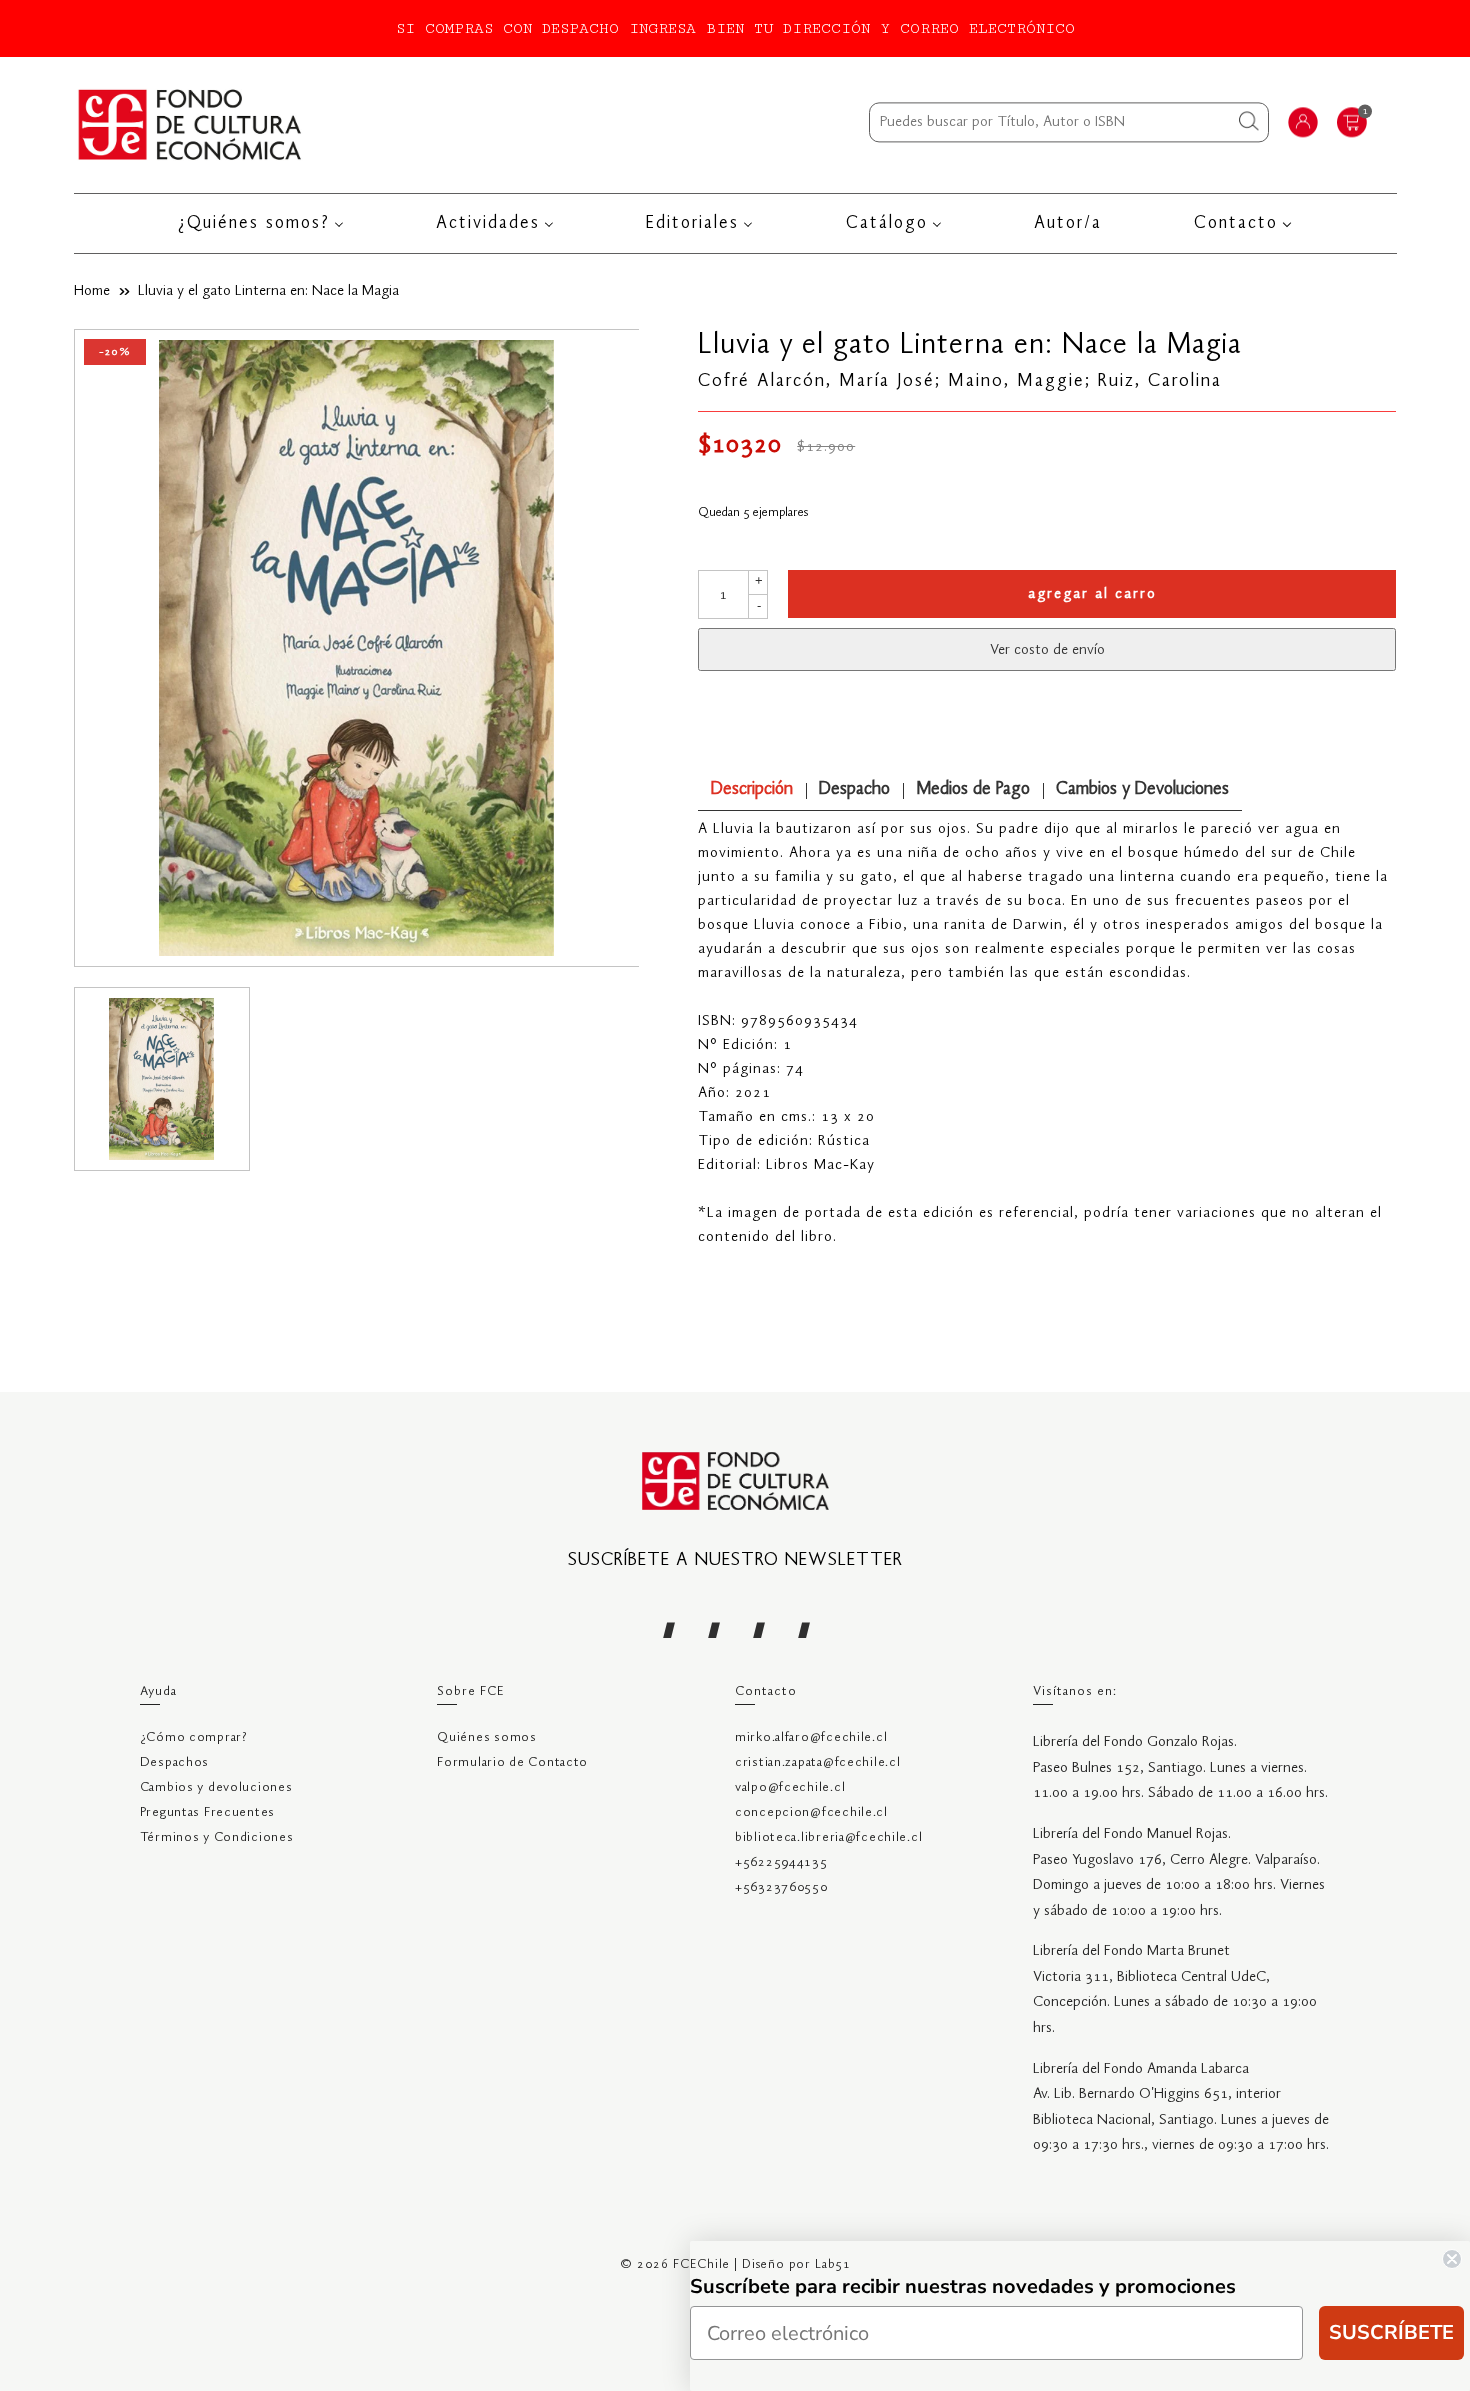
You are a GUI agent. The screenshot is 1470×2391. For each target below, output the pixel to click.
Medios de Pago (973, 789)
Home (92, 291)
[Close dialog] (1452, 2259)
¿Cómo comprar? (194, 1737)
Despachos (174, 1762)
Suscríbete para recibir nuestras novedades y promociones (963, 2286)
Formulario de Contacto (512, 1762)
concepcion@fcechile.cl (811, 1812)
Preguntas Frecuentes (207, 1812)
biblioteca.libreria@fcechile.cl (828, 1837)
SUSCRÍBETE (1391, 2332)
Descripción (752, 789)
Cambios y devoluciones (216, 1787)
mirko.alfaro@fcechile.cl (811, 1737)
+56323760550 (781, 1887)
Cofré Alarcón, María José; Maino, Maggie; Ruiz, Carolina (960, 381)
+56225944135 (781, 1862)
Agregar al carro (1092, 594)
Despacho (854, 789)
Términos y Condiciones (217, 1837)
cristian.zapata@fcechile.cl (817, 1762)
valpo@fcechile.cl (790, 1787)
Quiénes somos (486, 1737)
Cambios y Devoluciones (1142, 789)
